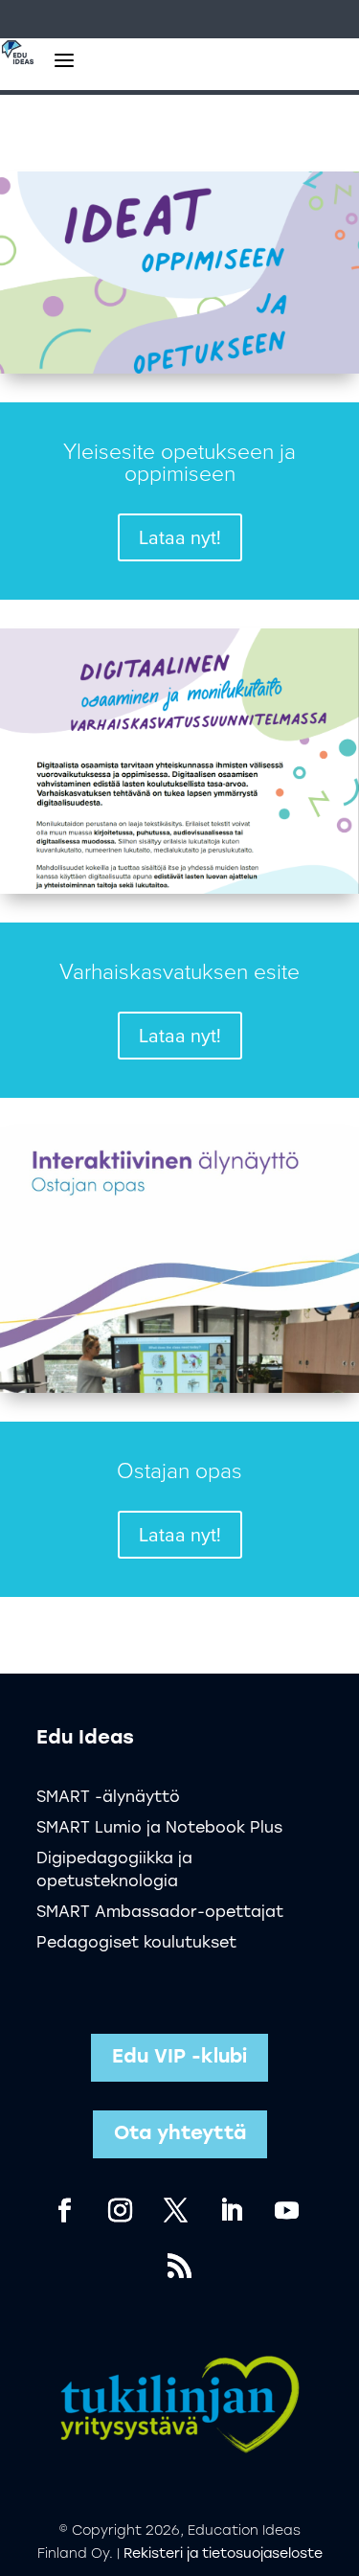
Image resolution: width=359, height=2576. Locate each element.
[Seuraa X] (176, 2211)
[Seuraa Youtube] (287, 2211)
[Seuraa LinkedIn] (232, 2211)
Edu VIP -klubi (179, 2058)
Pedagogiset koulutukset (136, 1944)
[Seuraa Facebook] (65, 2211)
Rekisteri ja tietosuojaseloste (223, 2554)
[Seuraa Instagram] (121, 2211)
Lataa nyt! (180, 537)
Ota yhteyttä (180, 2134)
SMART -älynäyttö (108, 1798)
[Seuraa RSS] (180, 2267)
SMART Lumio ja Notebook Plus (159, 1829)
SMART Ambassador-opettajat (160, 1913)
